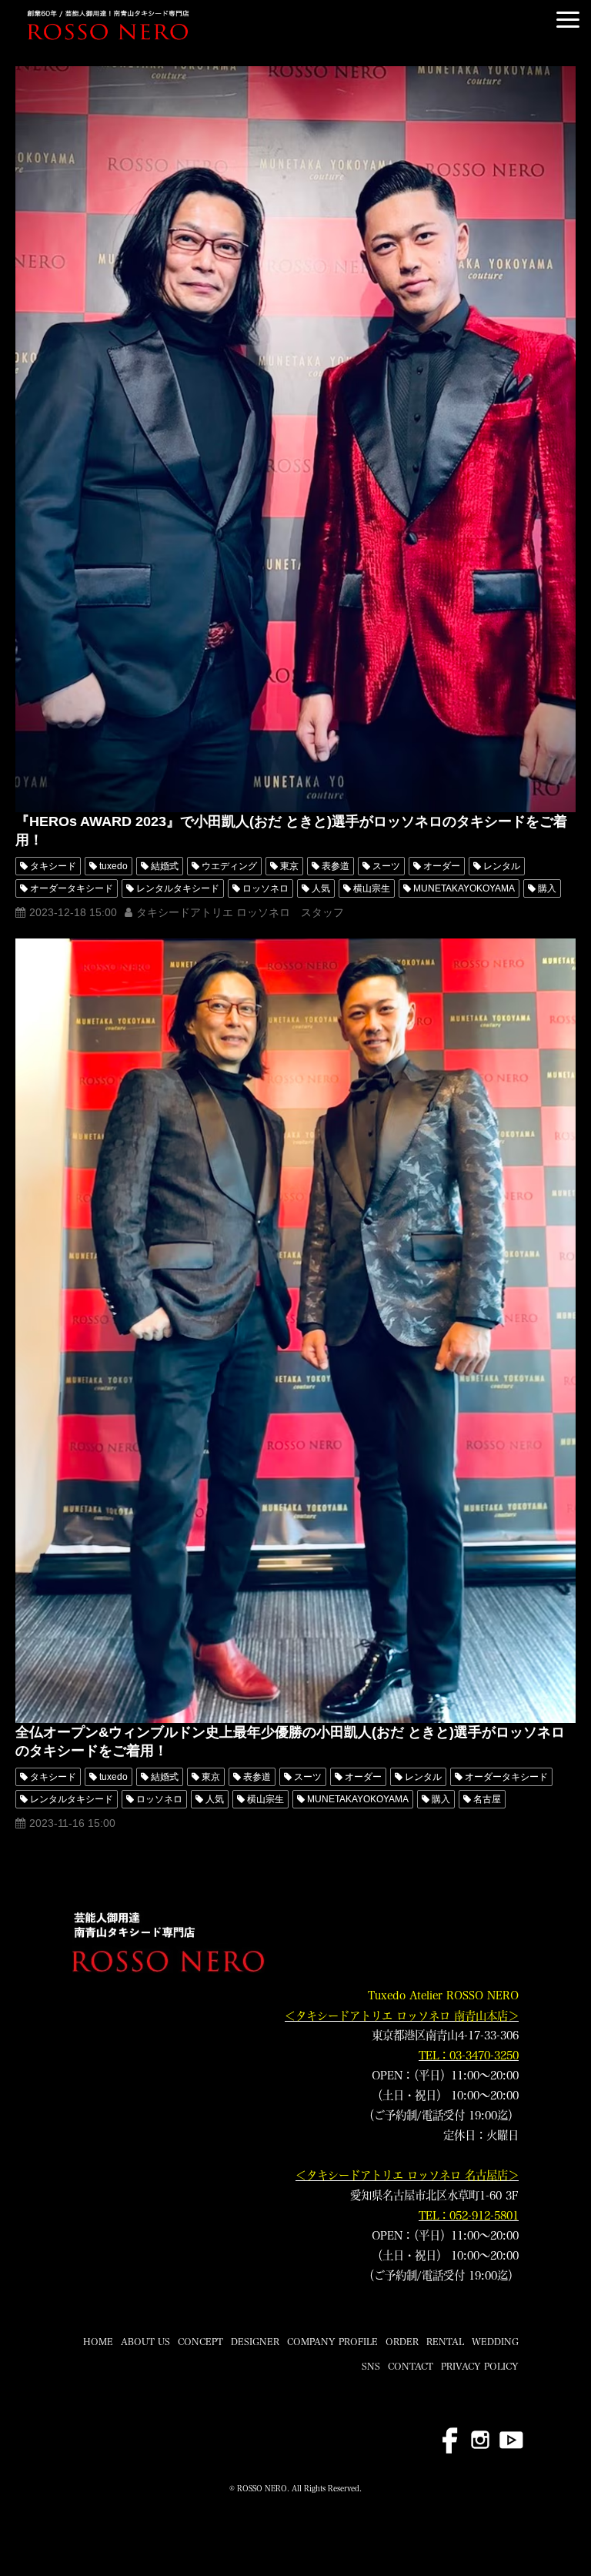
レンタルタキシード (178, 888)
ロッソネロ (265, 888)
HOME (98, 2341)
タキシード (53, 866)
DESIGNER (255, 2341)
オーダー (442, 866)
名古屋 (487, 1799)
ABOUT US (145, 2341)
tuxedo (114, 866)
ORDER (402, 2341)
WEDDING (495, 2341)
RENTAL (445, 2341)
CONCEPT (200, 2341)
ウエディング (229, 866)
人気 (321, 888)
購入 (547, 888)
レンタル (502, 866)
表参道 (336, 866)
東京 (289, 866)
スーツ (386, 866)
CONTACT (411, 2366)
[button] (568, 20)
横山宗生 (372, 888)
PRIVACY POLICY (480, 2366)
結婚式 (165, 866)
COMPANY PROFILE (332, 2341)
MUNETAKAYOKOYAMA (464, 888)
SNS (371, 2366)
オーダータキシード (72, 888)
